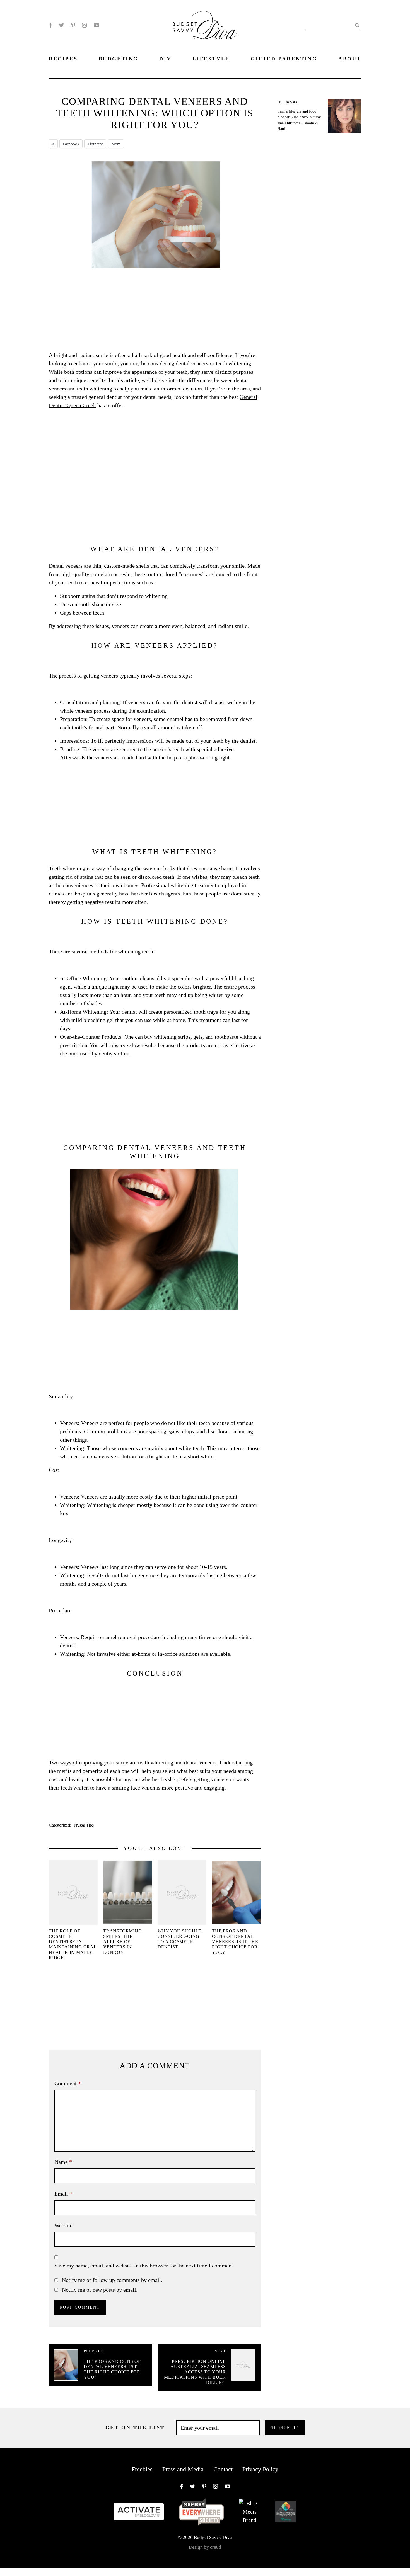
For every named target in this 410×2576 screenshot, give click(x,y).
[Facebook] (50, 25)
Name (63, 2162)
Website (63, 2225)
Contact (223, 2469)
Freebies (142, 2469)
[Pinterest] (73, 25)
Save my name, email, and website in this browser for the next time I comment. (144, 2266)
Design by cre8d (205, 2547)
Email (63, 2194)
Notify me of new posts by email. (100, 2290)
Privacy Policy (260, 2469)
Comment (68, 2083)
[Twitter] (61, 25)
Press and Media (183, 2469)
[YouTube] (97, 25)
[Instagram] (84, 25)
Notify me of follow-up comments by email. (112, 2280)
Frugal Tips (84, 1825)
